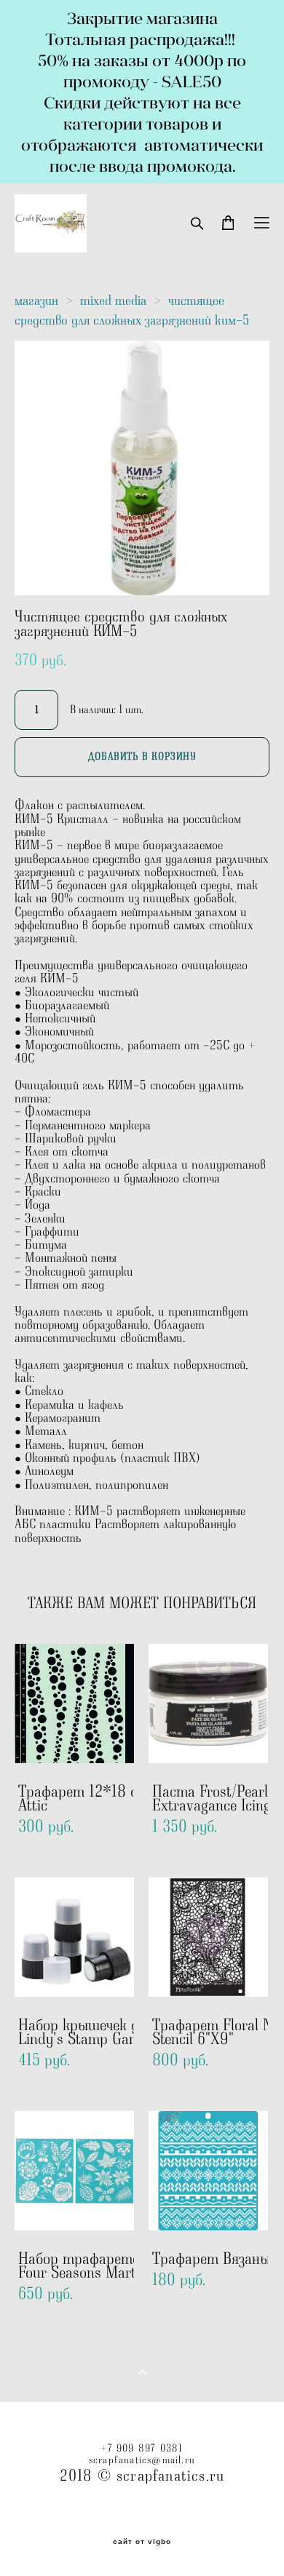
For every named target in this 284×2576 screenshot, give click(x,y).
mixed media (113, 301)
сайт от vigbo (142, 2542)
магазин (36, 301)
